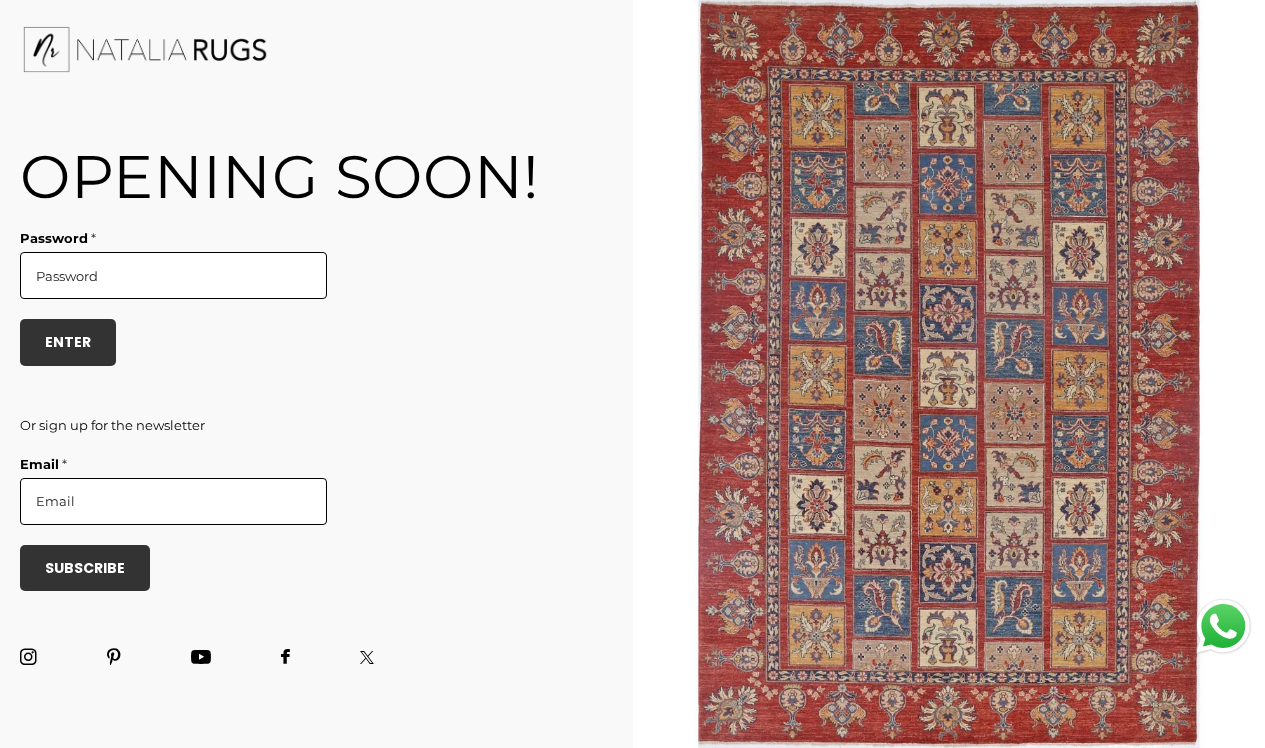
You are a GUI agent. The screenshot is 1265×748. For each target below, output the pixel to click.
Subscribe (85, 568)
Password (58, 238)
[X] (367, 657)
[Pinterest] (114, 657)
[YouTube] (201, 658)
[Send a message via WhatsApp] (1223, 626)
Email (43, 464)
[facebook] (285, 657)
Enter (68, 342)
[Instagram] (28, 657)
